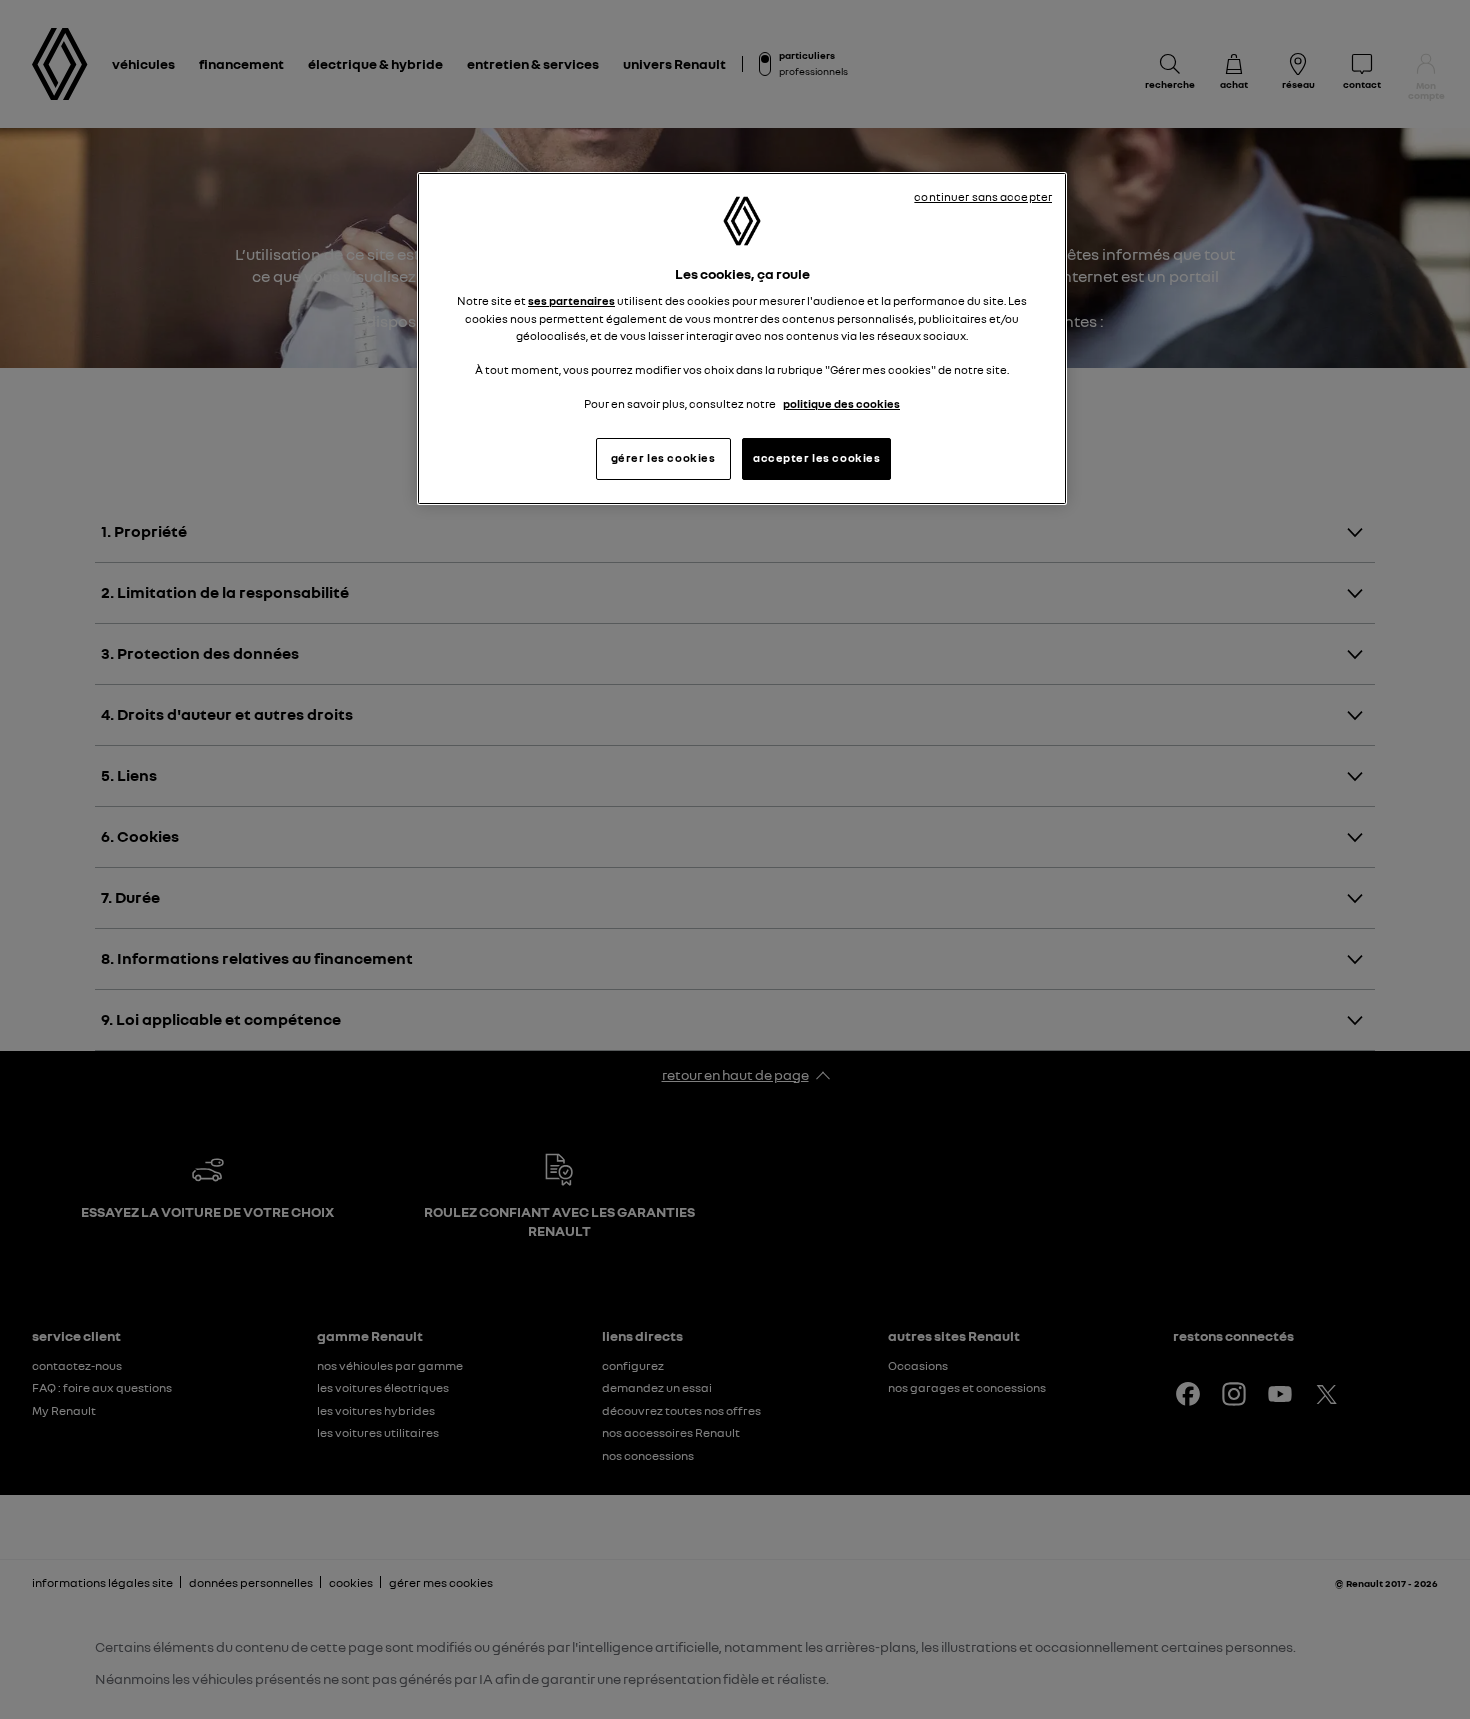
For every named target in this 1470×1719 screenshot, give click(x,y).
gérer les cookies (663, 458)
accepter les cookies (816, 458)
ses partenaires (571, 301)
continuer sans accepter (983, 197)
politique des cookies (841, 404)
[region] (742, 338)
